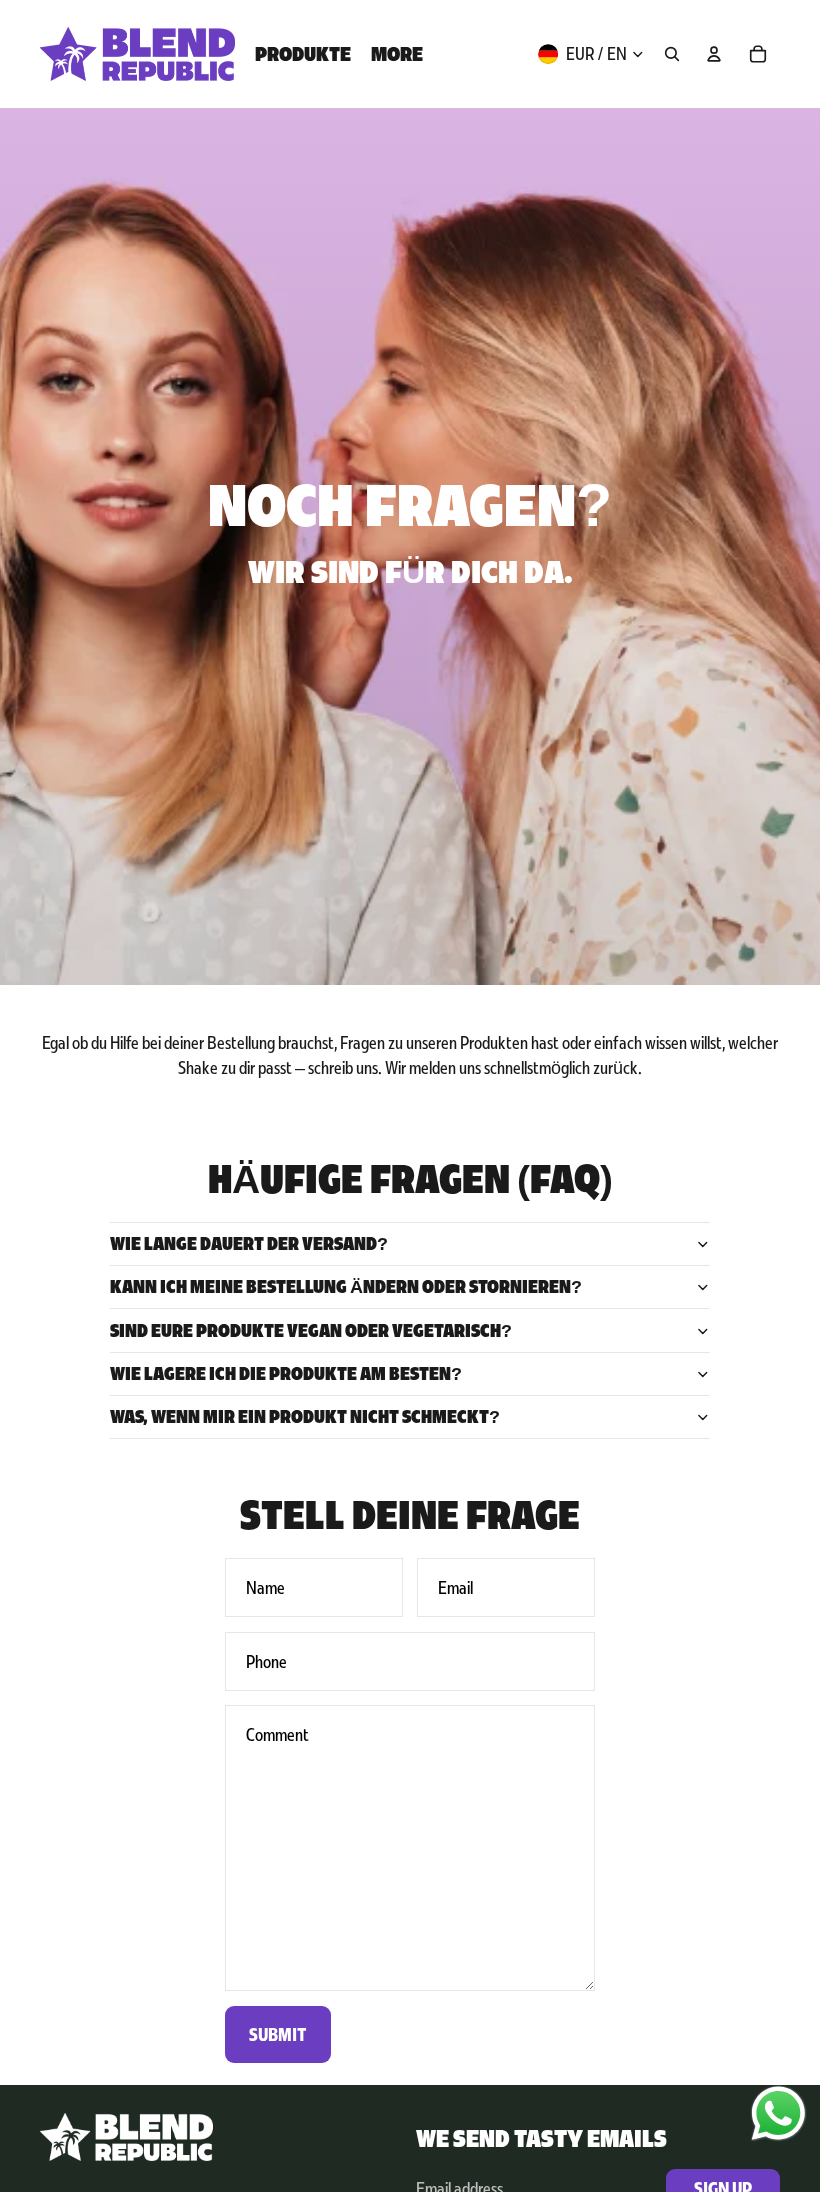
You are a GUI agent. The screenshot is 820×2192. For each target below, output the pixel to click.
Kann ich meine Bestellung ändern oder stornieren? (346, 1286)
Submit (278, 2034)
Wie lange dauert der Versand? (249, 1243)
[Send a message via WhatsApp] (778, 2113)
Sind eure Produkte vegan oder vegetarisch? (311, 1330)
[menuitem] (303, 54)
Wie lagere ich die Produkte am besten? (286, 1373)
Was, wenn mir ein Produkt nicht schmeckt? (305, 1416)
